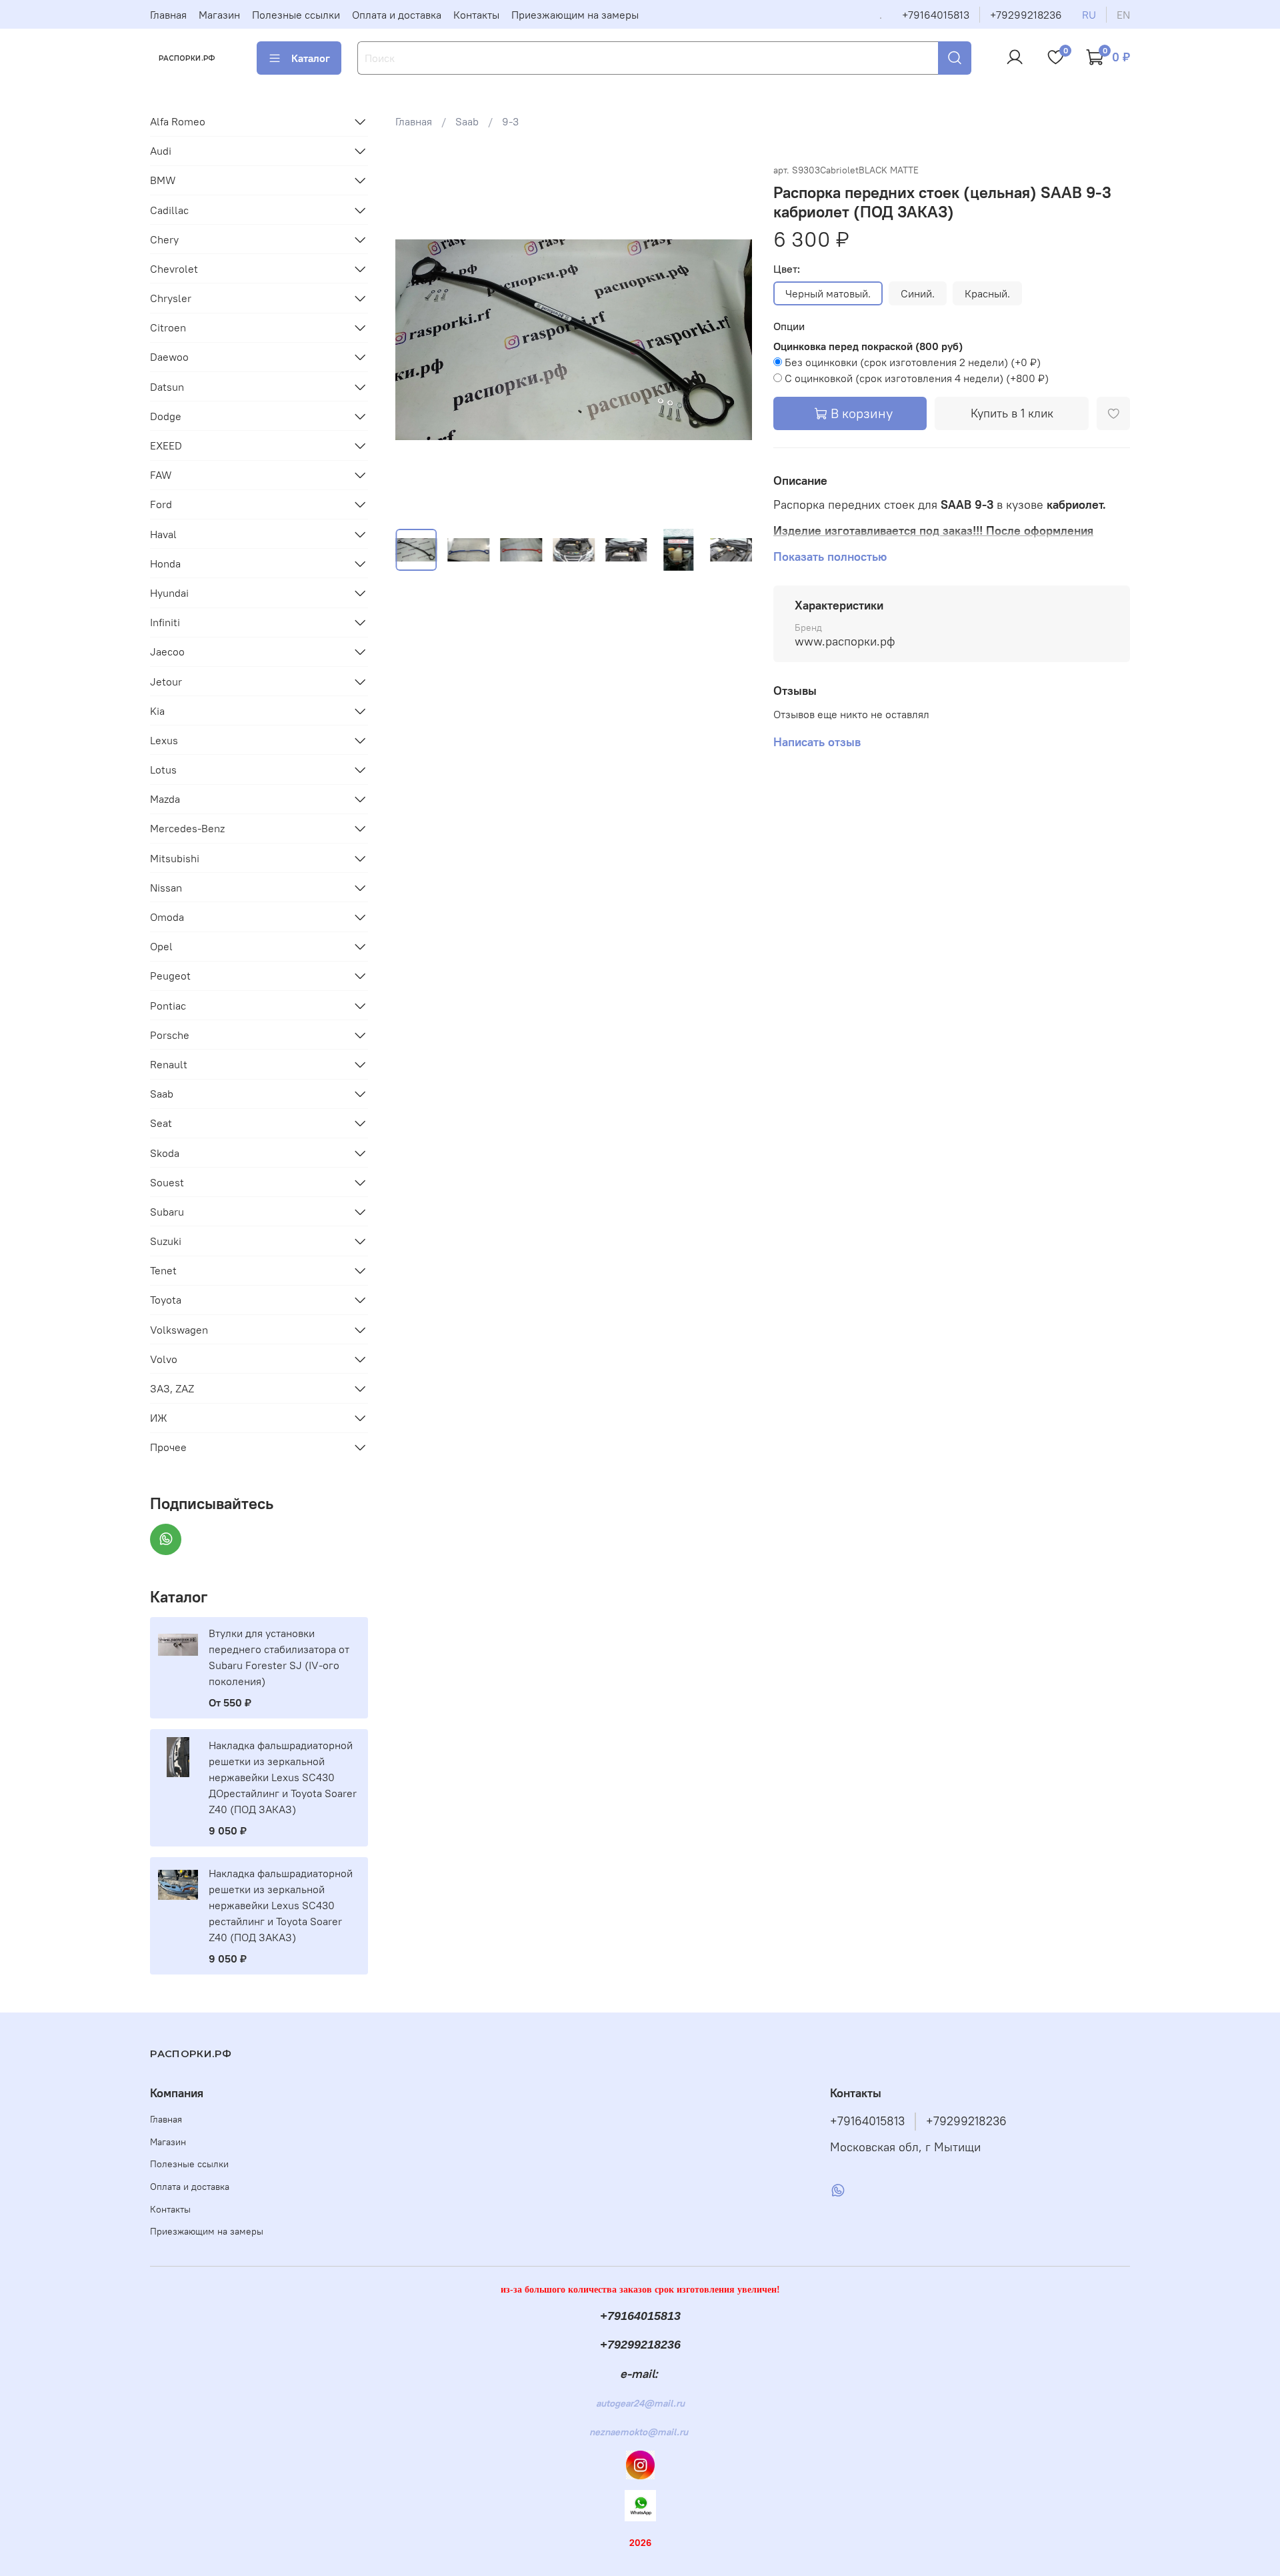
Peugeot (170, 976)
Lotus (163, 770)
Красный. (987, 293)
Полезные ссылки (296, 15)
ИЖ (159, 1418)
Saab (467, 121)
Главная (168, 15)
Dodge (166, 416)
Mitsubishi (175, 858)
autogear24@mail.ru (640, 2403)
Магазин (219, 15)
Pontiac (168, 1006)
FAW (161, 475)
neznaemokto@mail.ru (639, 2432)
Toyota (166, 1300)
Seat (161, 1123)
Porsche (170, 1035)
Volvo (164, 1359)
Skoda (165, 1153)
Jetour (166, 682)
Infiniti (165, 622)
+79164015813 (936, 15)
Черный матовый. (828, 293)
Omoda (167, 917)
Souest (167, 1182)
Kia (157, 711)
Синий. (918, 293)
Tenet (163, 1270)
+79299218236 (1026, 15)
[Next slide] (731, 339)
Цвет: (787, 269)
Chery (164, 239)
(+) (913, 362)
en (1123, 15)
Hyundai (169, 593)
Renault (169, 1064)
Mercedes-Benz (187, 828)
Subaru (167, 1212)
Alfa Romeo (178, 121)
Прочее (168, 1447)
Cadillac (169, 210)
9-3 (510, 121)
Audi (161, 151)
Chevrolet (174, 269)
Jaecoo (167, 652)
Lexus (164, 740)
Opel (161, 946)
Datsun (167, 387)
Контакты (476, 15)
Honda (165, 563)
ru (1089, 15)
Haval (163, 534)
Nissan (166, 888)
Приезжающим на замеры (575, 15)
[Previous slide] (417, 339)
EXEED (166, 445)
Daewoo (169, 357)
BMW (163, 180)
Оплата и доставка (397, 15)
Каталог (311, 58)
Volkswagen (179, 1330)
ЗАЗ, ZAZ (172, 1388)
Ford (161, 504)
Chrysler (171, 298)
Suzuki (166, 1241)
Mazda (165, 799)
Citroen (168, 327)
